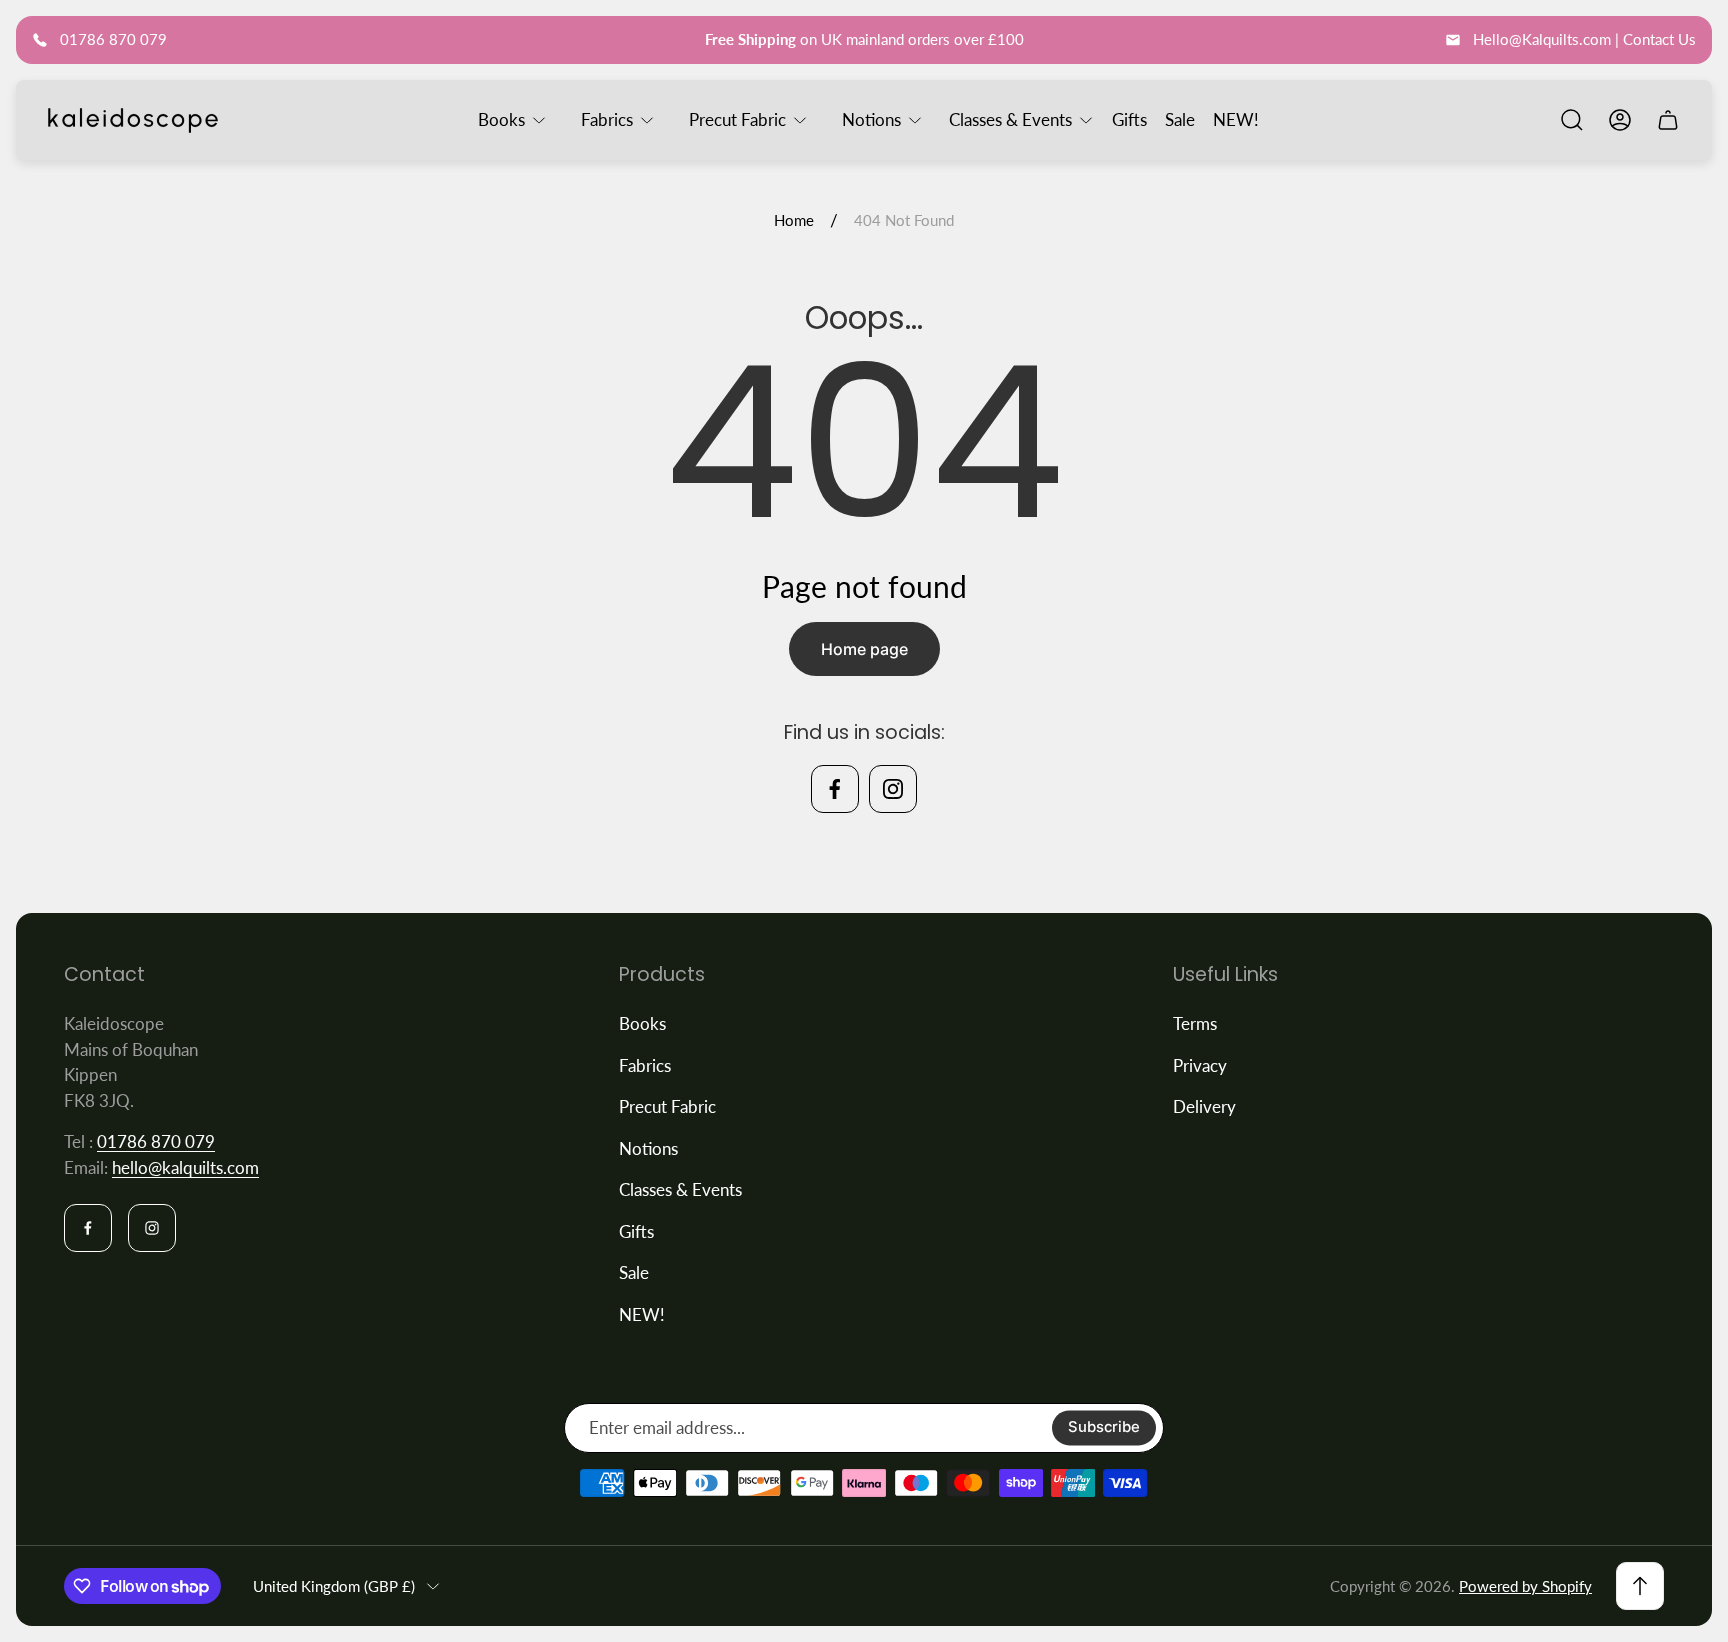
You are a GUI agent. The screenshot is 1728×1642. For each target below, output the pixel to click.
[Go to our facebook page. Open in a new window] (835, 789)
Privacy (1200, 1065)
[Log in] (1620, 120)
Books (642, 1023)
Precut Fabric (667, 1106)
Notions (648, 1148)
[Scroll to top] (1640, 1586)
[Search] (1572, 120)
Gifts (636, 1231)
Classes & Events (680, 1189)
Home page (864, 649)
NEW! (642, 1314)
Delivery (1204, 1106)
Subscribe (1104, 1428)
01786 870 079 (156, 1141)
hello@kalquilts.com (185, 1167)
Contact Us (1659, 39)
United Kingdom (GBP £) (334, 1586)
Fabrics (645, 1065)
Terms (1195, 1023)
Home (794, 220)
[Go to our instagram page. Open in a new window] (893, 789)
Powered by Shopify (1525, 1586)
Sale (634, 1272)
